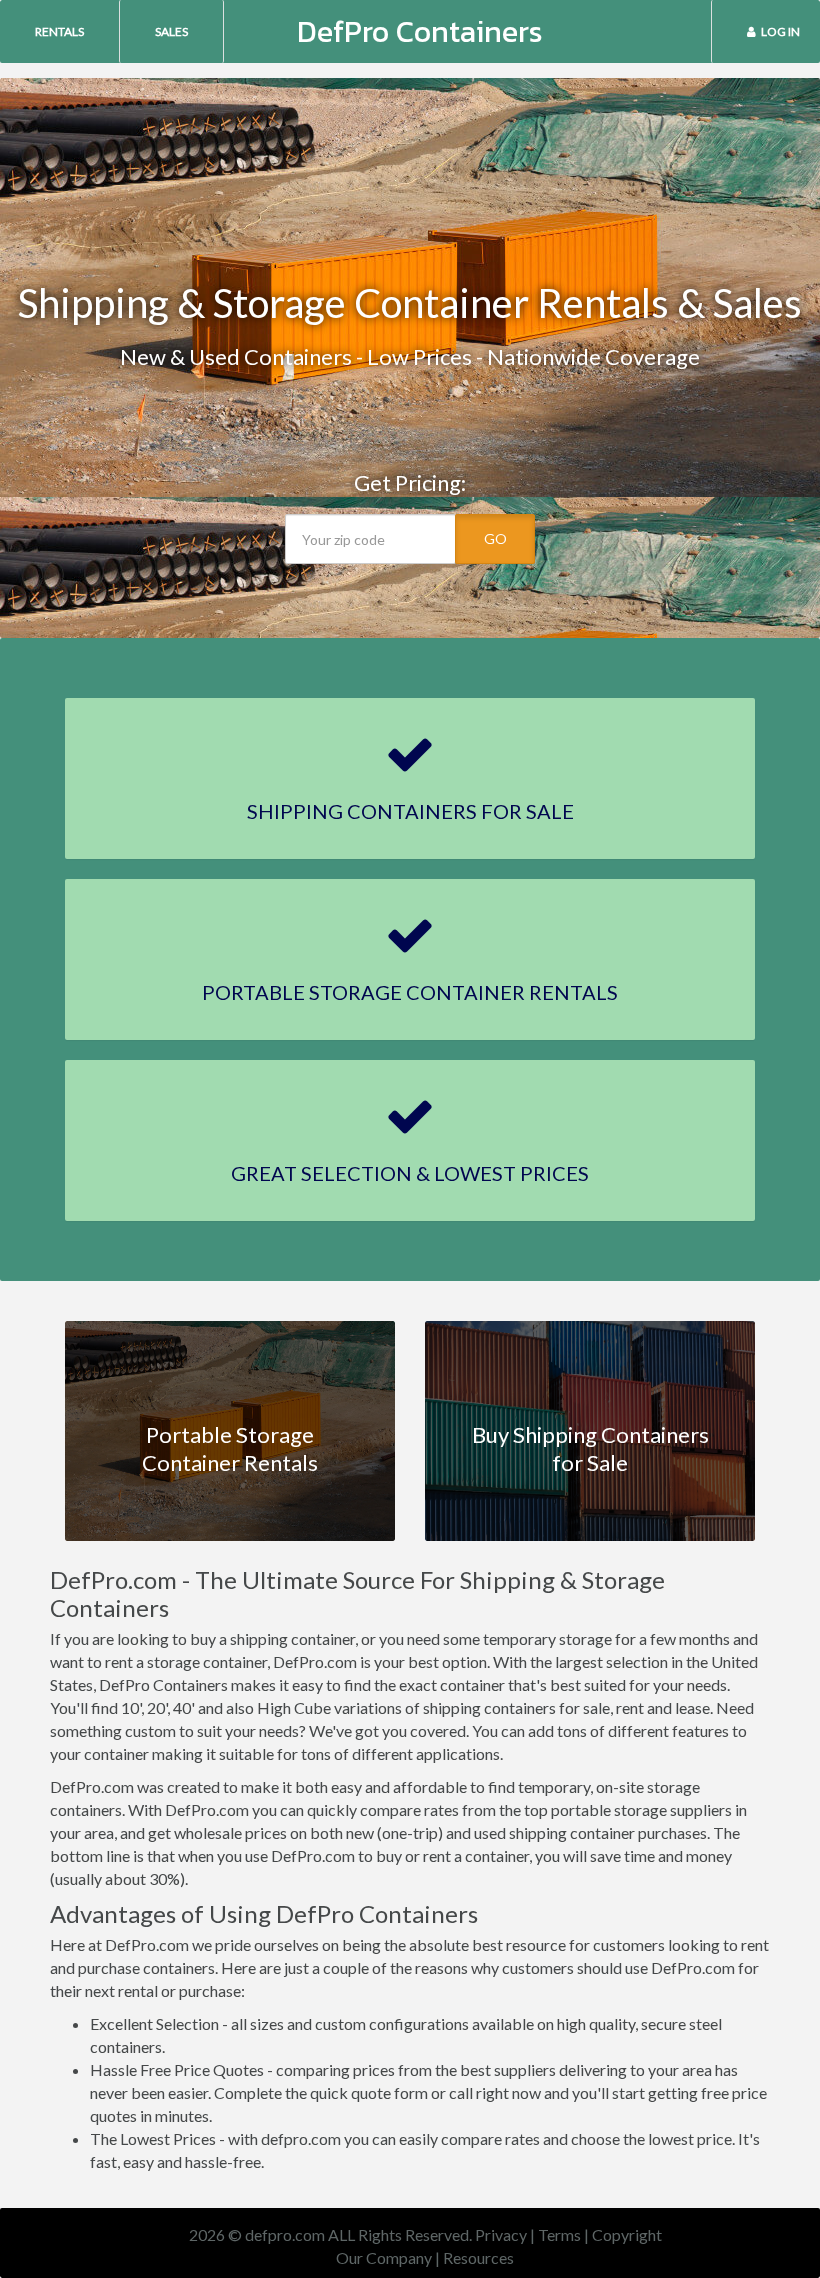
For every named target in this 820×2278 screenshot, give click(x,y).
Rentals (59, 31)
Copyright (627, 2234)
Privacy (501, 2234)
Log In (780, 31)
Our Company (384, 2257)
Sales (171, 31)
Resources (478, 2257)
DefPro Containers (420, 31)
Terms (559, 2234)
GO (495, 538)
